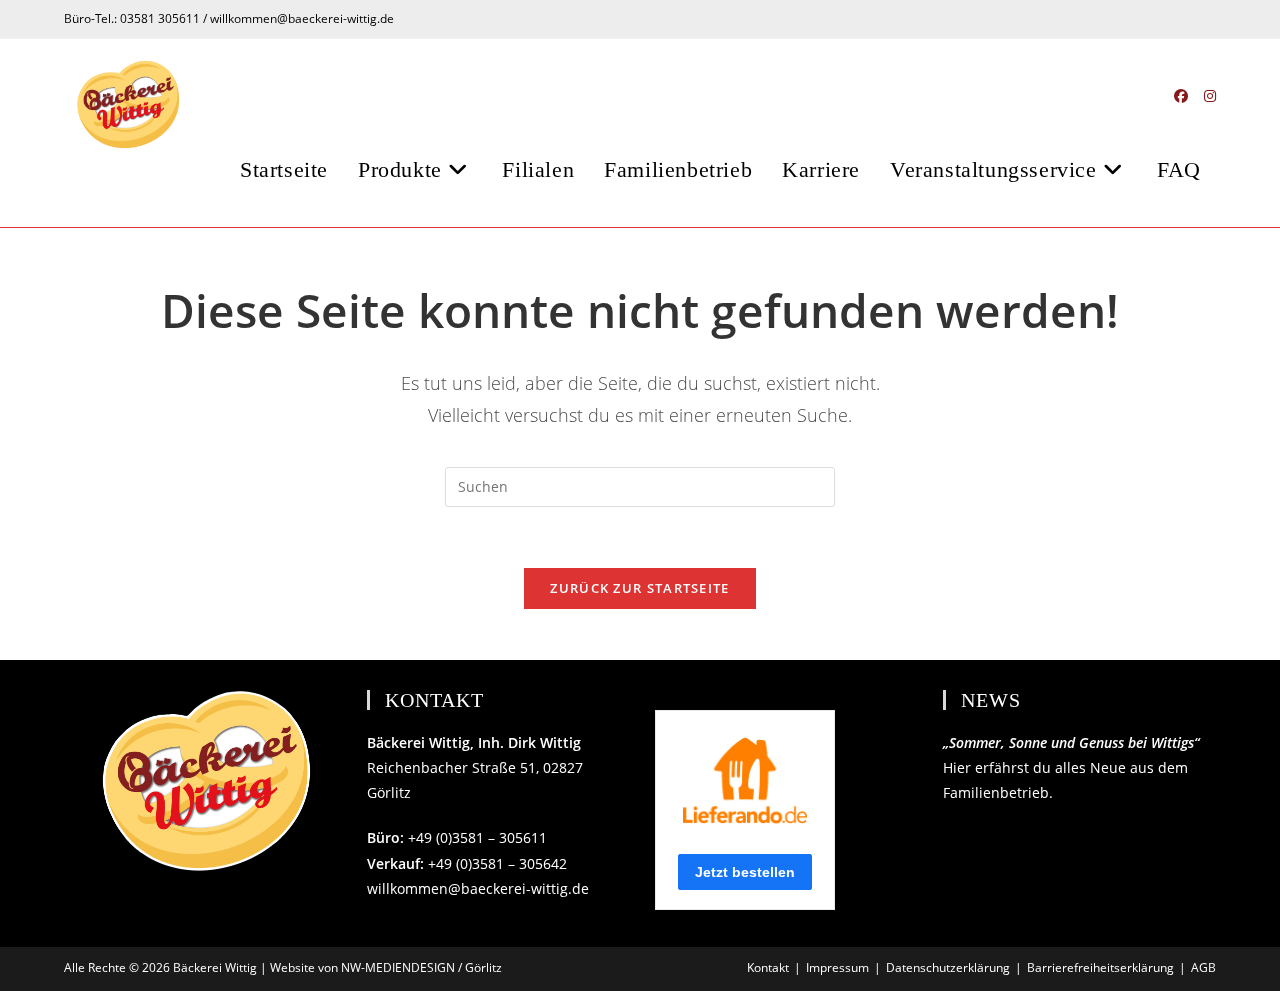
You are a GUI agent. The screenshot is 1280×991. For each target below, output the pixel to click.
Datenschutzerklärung (948, 967)
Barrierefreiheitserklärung (1100, 967)
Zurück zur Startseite (639, 588)
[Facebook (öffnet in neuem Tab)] (1181, 96)
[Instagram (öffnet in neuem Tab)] (1210, 96)
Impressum (837, 967)
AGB (1203, 967)
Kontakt (768, 967)
